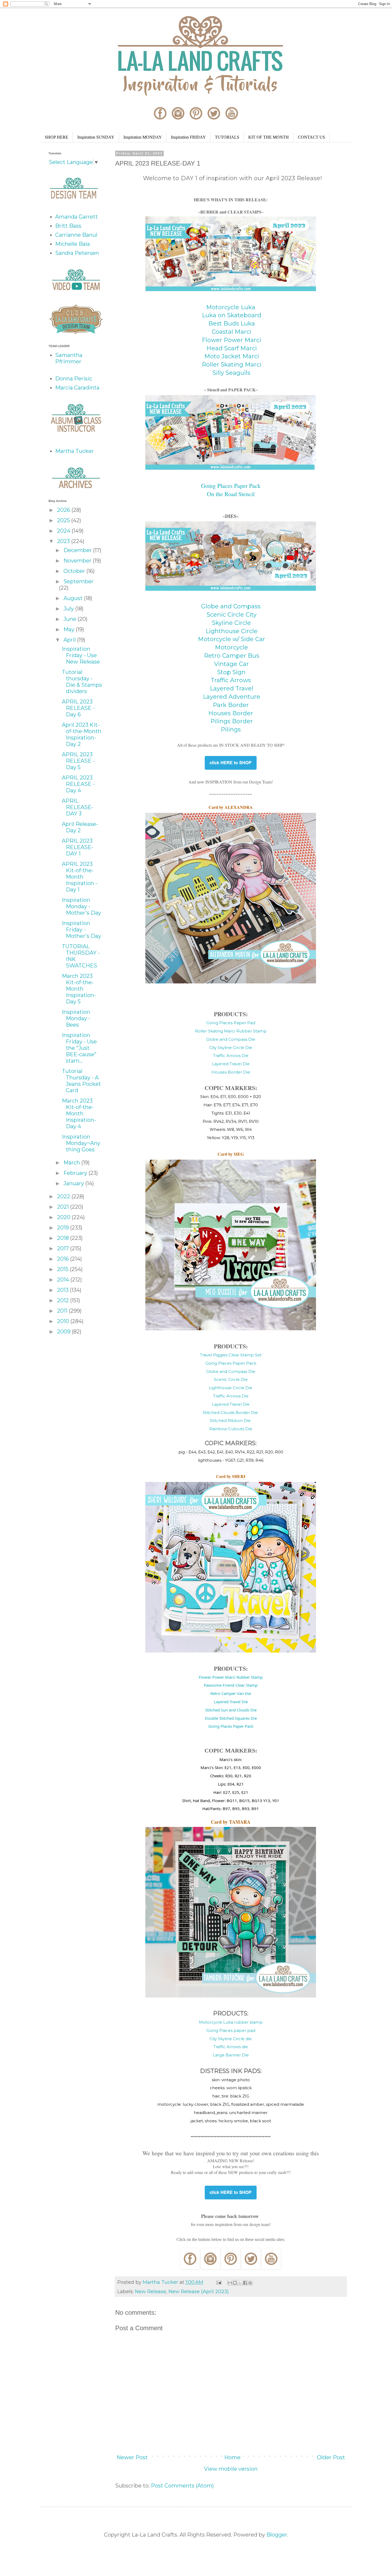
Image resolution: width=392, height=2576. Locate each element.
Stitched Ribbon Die (231, 1420)
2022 (64, 1196)
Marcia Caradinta (77, 388)
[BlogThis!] (235, 2283)
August (74, 598)
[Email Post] (218, 2282)
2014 (64, 1280)
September (79, 581)
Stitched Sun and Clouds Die (231, 1710)
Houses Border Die (231, 1072)
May (70, 629)
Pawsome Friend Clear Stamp (231, 1685)
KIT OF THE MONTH (269, 137)
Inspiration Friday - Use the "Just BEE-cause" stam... (79, 1048)
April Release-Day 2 (80, 827)
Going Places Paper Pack (231, 1363)
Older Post (331, 2457)
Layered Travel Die (231, 1064)
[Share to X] (240, 2283)
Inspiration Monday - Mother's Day (81, 906)
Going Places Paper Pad (231, 1023)
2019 (64, 1228)
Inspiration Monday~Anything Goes (81, 1143)
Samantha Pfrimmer (69, 358)
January (74, 1183)
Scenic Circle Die (231, 1379)
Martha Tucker (75, 451)
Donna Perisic (74, 379)
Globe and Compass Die (231, 1039)
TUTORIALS (227, 137)
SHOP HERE (57, 137)
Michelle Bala (73, 244)
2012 (64, 1300)
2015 (63, 1269)
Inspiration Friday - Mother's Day (81, 930)
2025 (64, 520)
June (71, 619)
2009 (64, 1332)
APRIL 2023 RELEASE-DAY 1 (78, 847)
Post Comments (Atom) (182, 2486)
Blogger (277, 2535)
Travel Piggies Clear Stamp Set (231, 1355)
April (70, 640)
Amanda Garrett (77, 217)
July (69, 609)
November (78, 561)
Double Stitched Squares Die (231, 1718)
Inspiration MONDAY (143, 137)
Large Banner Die (231, 2055)
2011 (63, 1311)
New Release (151, 2292)
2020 (64, 1217)
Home (232, 2457)
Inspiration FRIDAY (188, 137)
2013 (63, 1290)
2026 (64, 510)
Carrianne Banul (76, 235)
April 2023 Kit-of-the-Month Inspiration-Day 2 (82, 734)
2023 (64, 541)
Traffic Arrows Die (231, 1056)
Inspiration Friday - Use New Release (81, 655)
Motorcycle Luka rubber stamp (231, 2022)
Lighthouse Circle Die (231, 1388)
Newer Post (132, 2457)
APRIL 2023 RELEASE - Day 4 (78, 784)
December (78, 550)
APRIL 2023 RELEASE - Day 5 (78, 761)
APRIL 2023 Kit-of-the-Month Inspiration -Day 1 (80, 877)
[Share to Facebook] (245, 2283)
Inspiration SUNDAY (96, 137)
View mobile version (231, 2469)
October (75, 571)
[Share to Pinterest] (250, 2283)
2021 (64, 1207)
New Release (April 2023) (199, 2292)
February (76, 1173)
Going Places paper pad (231, 2030)
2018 (64, 1238)
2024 (64, 531)
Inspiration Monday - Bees (76, 1018)
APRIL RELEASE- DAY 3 (78, 807)
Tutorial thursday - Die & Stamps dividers (82, 682)
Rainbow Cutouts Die (231, 1429)
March (72, 1163)
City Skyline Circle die (231, 2039)
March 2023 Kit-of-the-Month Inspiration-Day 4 (79, 1114)
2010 (64, 1321)
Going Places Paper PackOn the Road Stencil (231, 490)
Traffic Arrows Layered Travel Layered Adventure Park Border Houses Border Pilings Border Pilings (231, 705)
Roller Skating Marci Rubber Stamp (231, 1031)
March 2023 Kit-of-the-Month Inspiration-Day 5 (79, 989)
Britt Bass (68, 226)
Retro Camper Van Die (231, 1693)
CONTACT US (311, 137)
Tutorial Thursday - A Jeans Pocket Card (81, 1081)
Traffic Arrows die (231, 2047)
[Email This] (230, 2283)
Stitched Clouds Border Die (231, 1412)
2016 (64, 1259)
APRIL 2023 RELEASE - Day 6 (78, 708)
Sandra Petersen (77, 253)
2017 (64, 1248)
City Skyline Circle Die (231, 1048)
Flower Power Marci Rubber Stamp (231, 1677)
